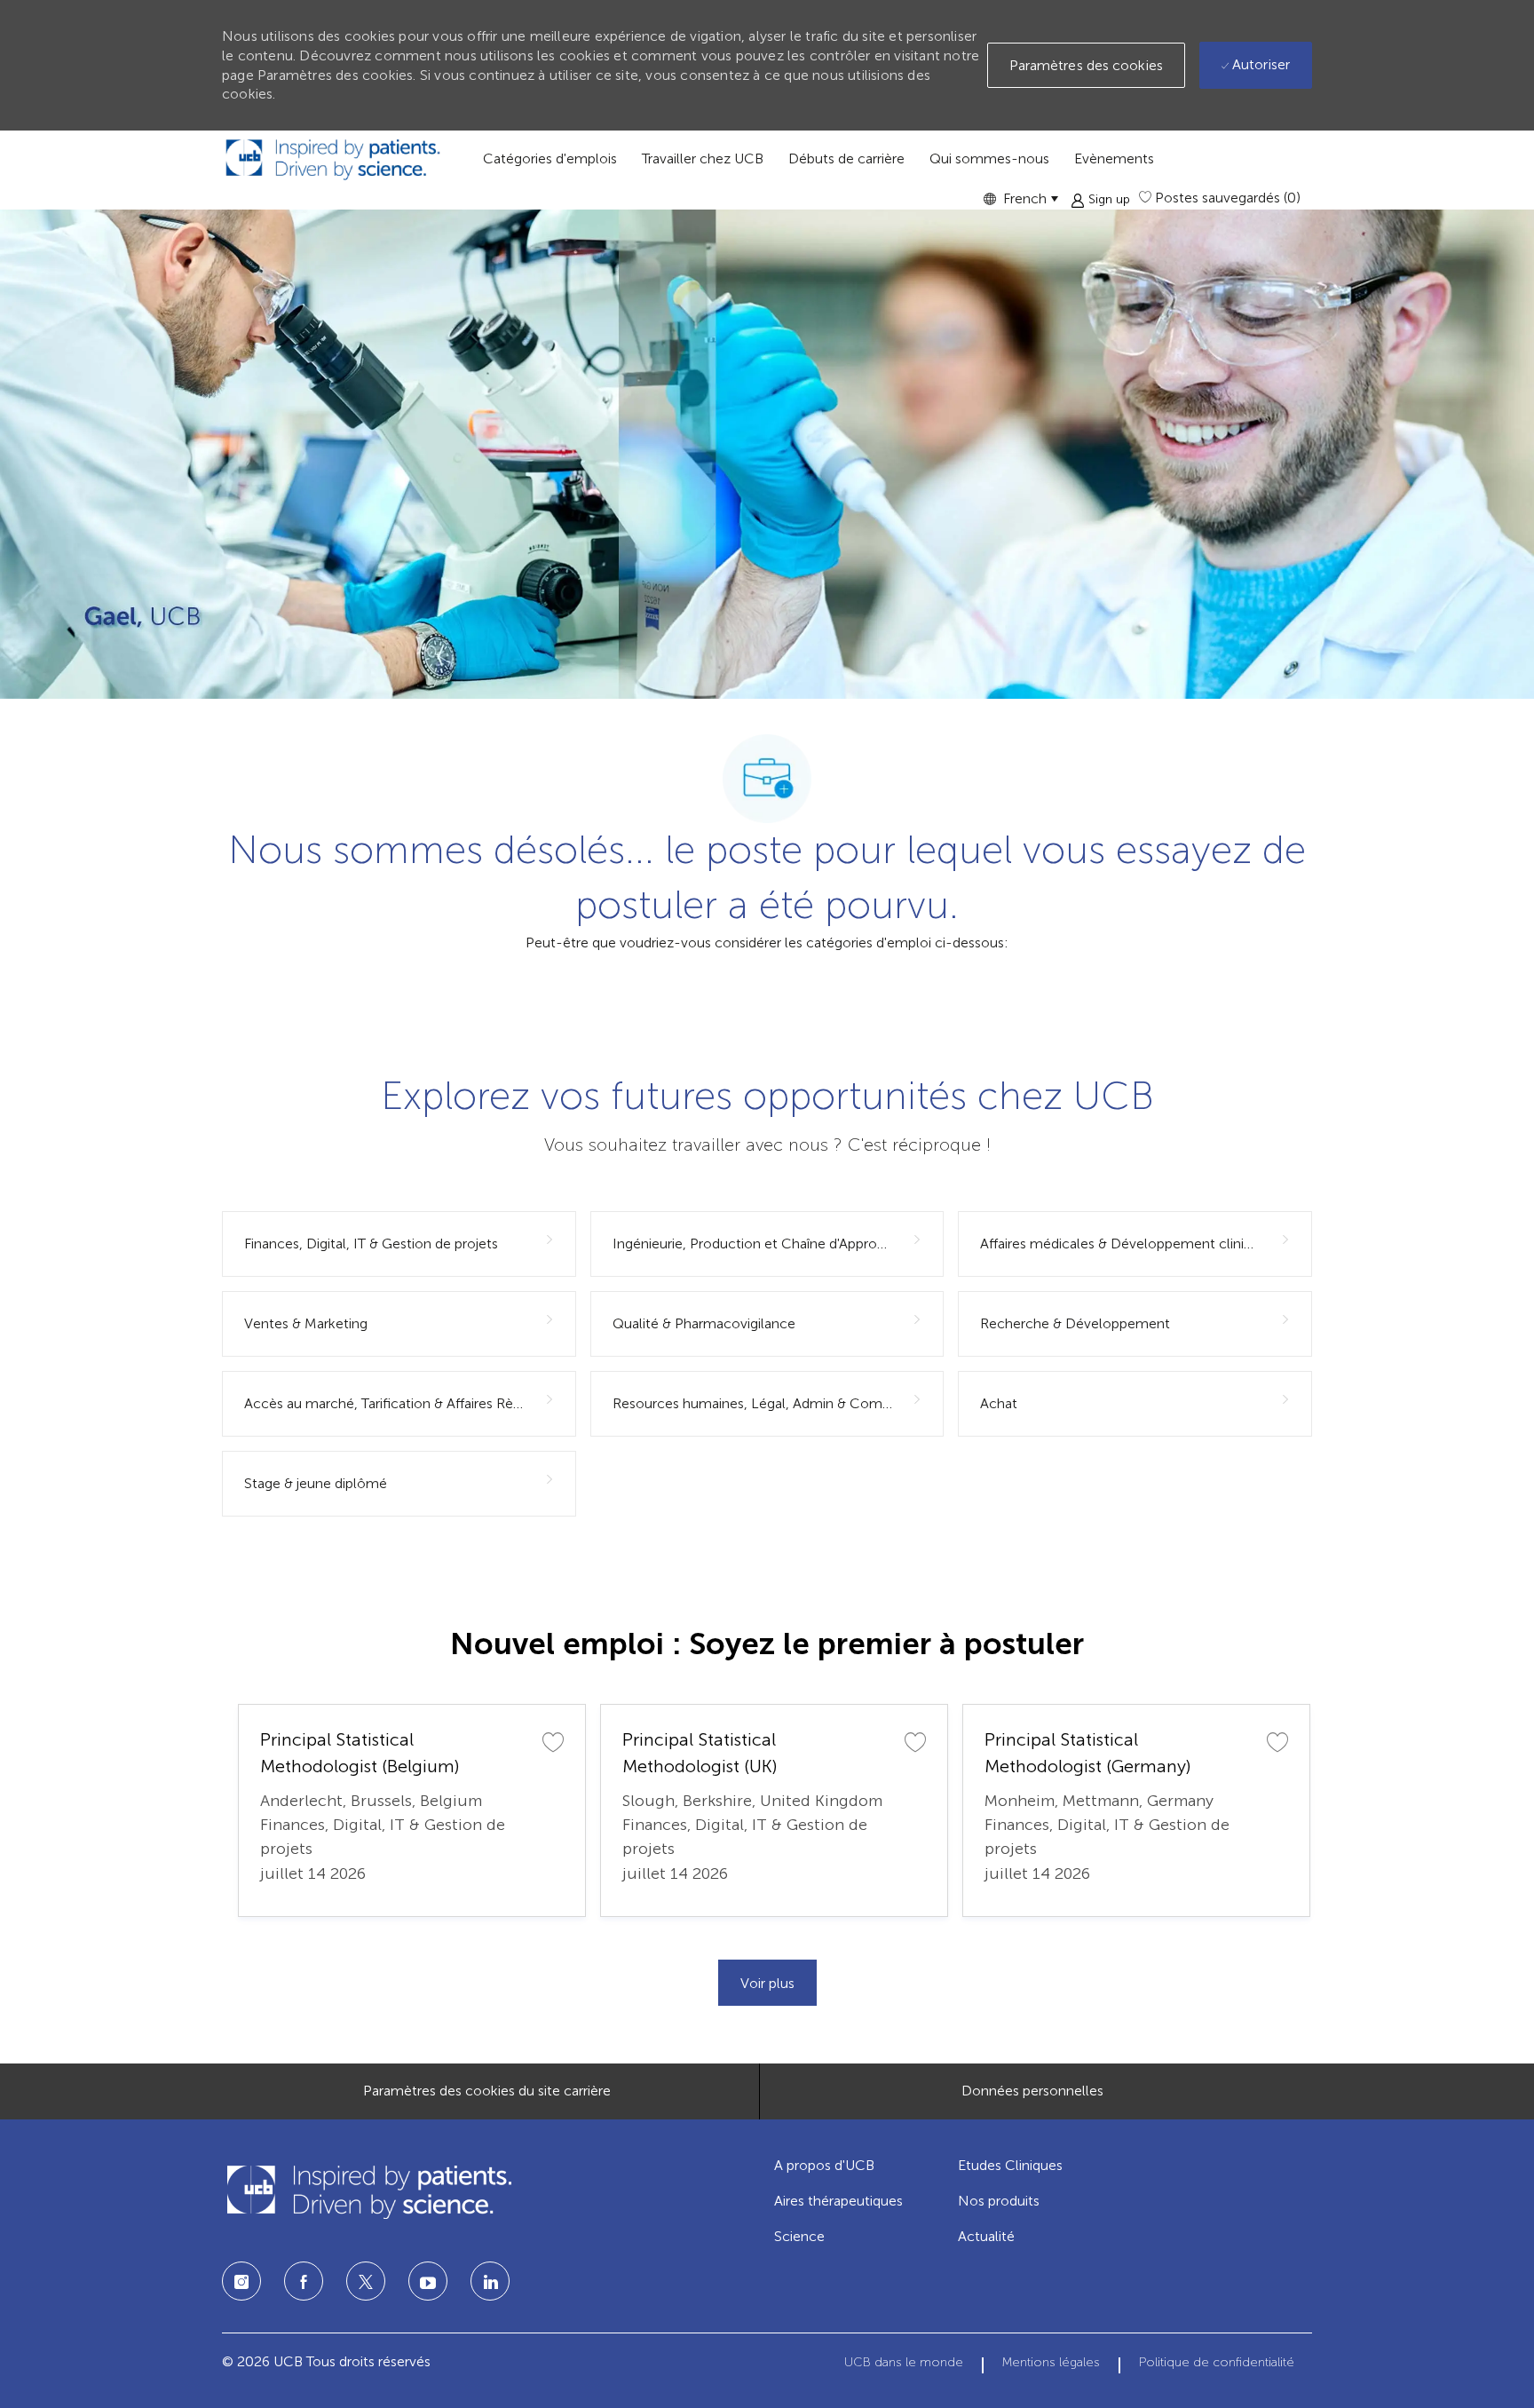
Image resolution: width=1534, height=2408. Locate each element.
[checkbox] (553, 1741)
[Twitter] (366, 2281)
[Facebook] (304, 2281)
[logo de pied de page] (368, 2192)
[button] (1020, 198)
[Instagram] (241, 2281)
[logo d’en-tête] (333, 159)
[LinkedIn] (428, 2281)
